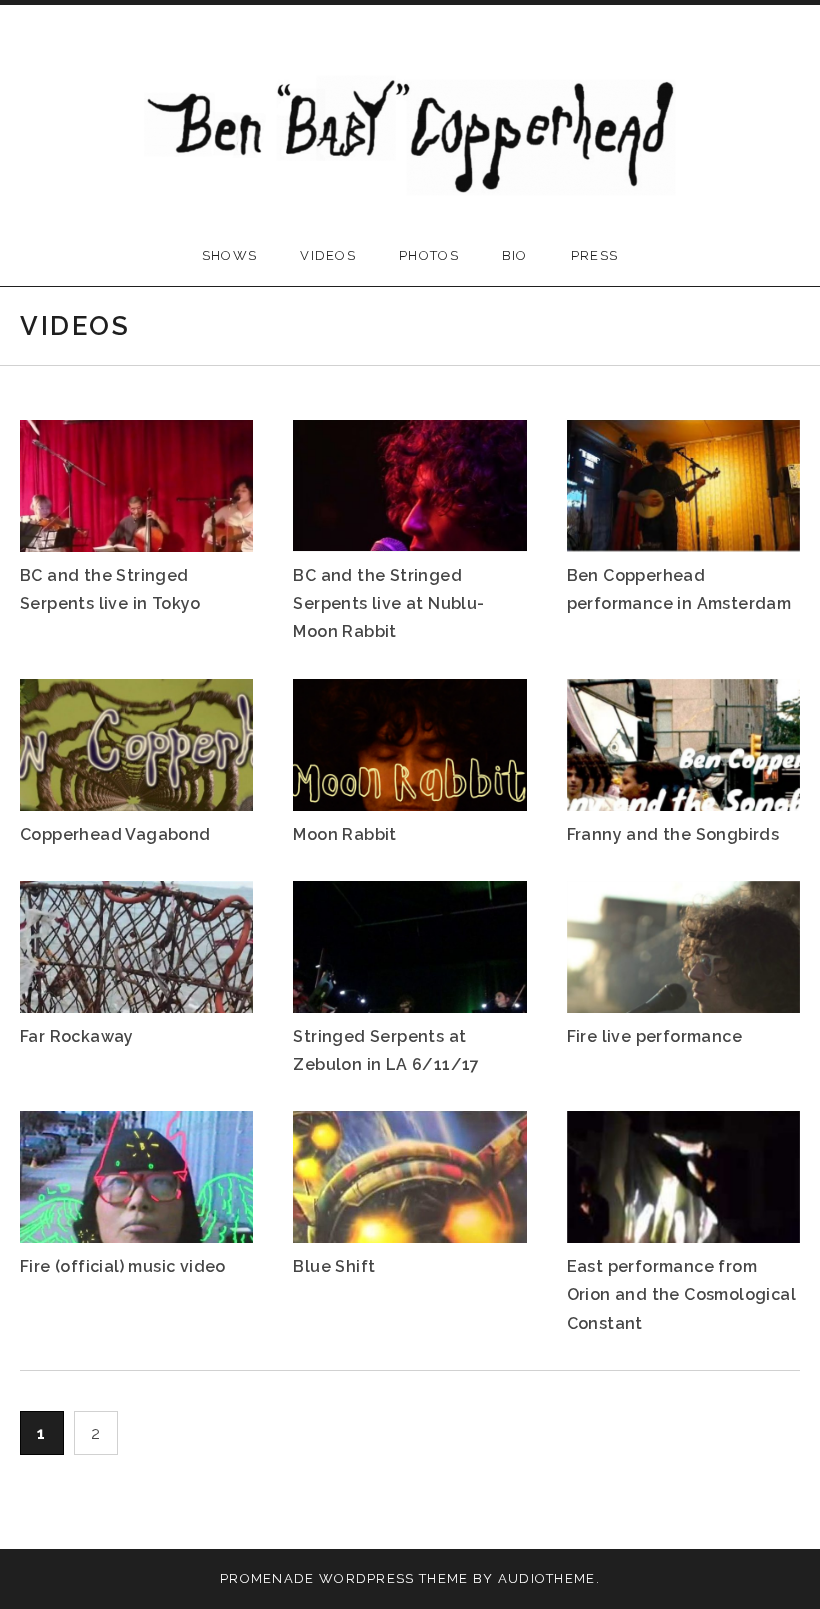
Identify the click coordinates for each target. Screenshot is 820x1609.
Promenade (267, 1578)
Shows (230, 255)
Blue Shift (334, 1266)
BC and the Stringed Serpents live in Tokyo (110, 589)
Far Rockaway (77, 1036)
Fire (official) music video (123, 1266)
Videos (328, 255)
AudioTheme (547, 1578)
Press (595, 255)
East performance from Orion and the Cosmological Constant (681, 1295)
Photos (429, 255)
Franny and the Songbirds (673, 834)
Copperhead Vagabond (115, 834)
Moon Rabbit (344, 834)
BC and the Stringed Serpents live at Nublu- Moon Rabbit (388, 604)
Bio (515, 255)
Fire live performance (654, 1036)
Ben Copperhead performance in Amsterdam (679, 589)
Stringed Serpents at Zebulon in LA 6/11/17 (386, 1050)
